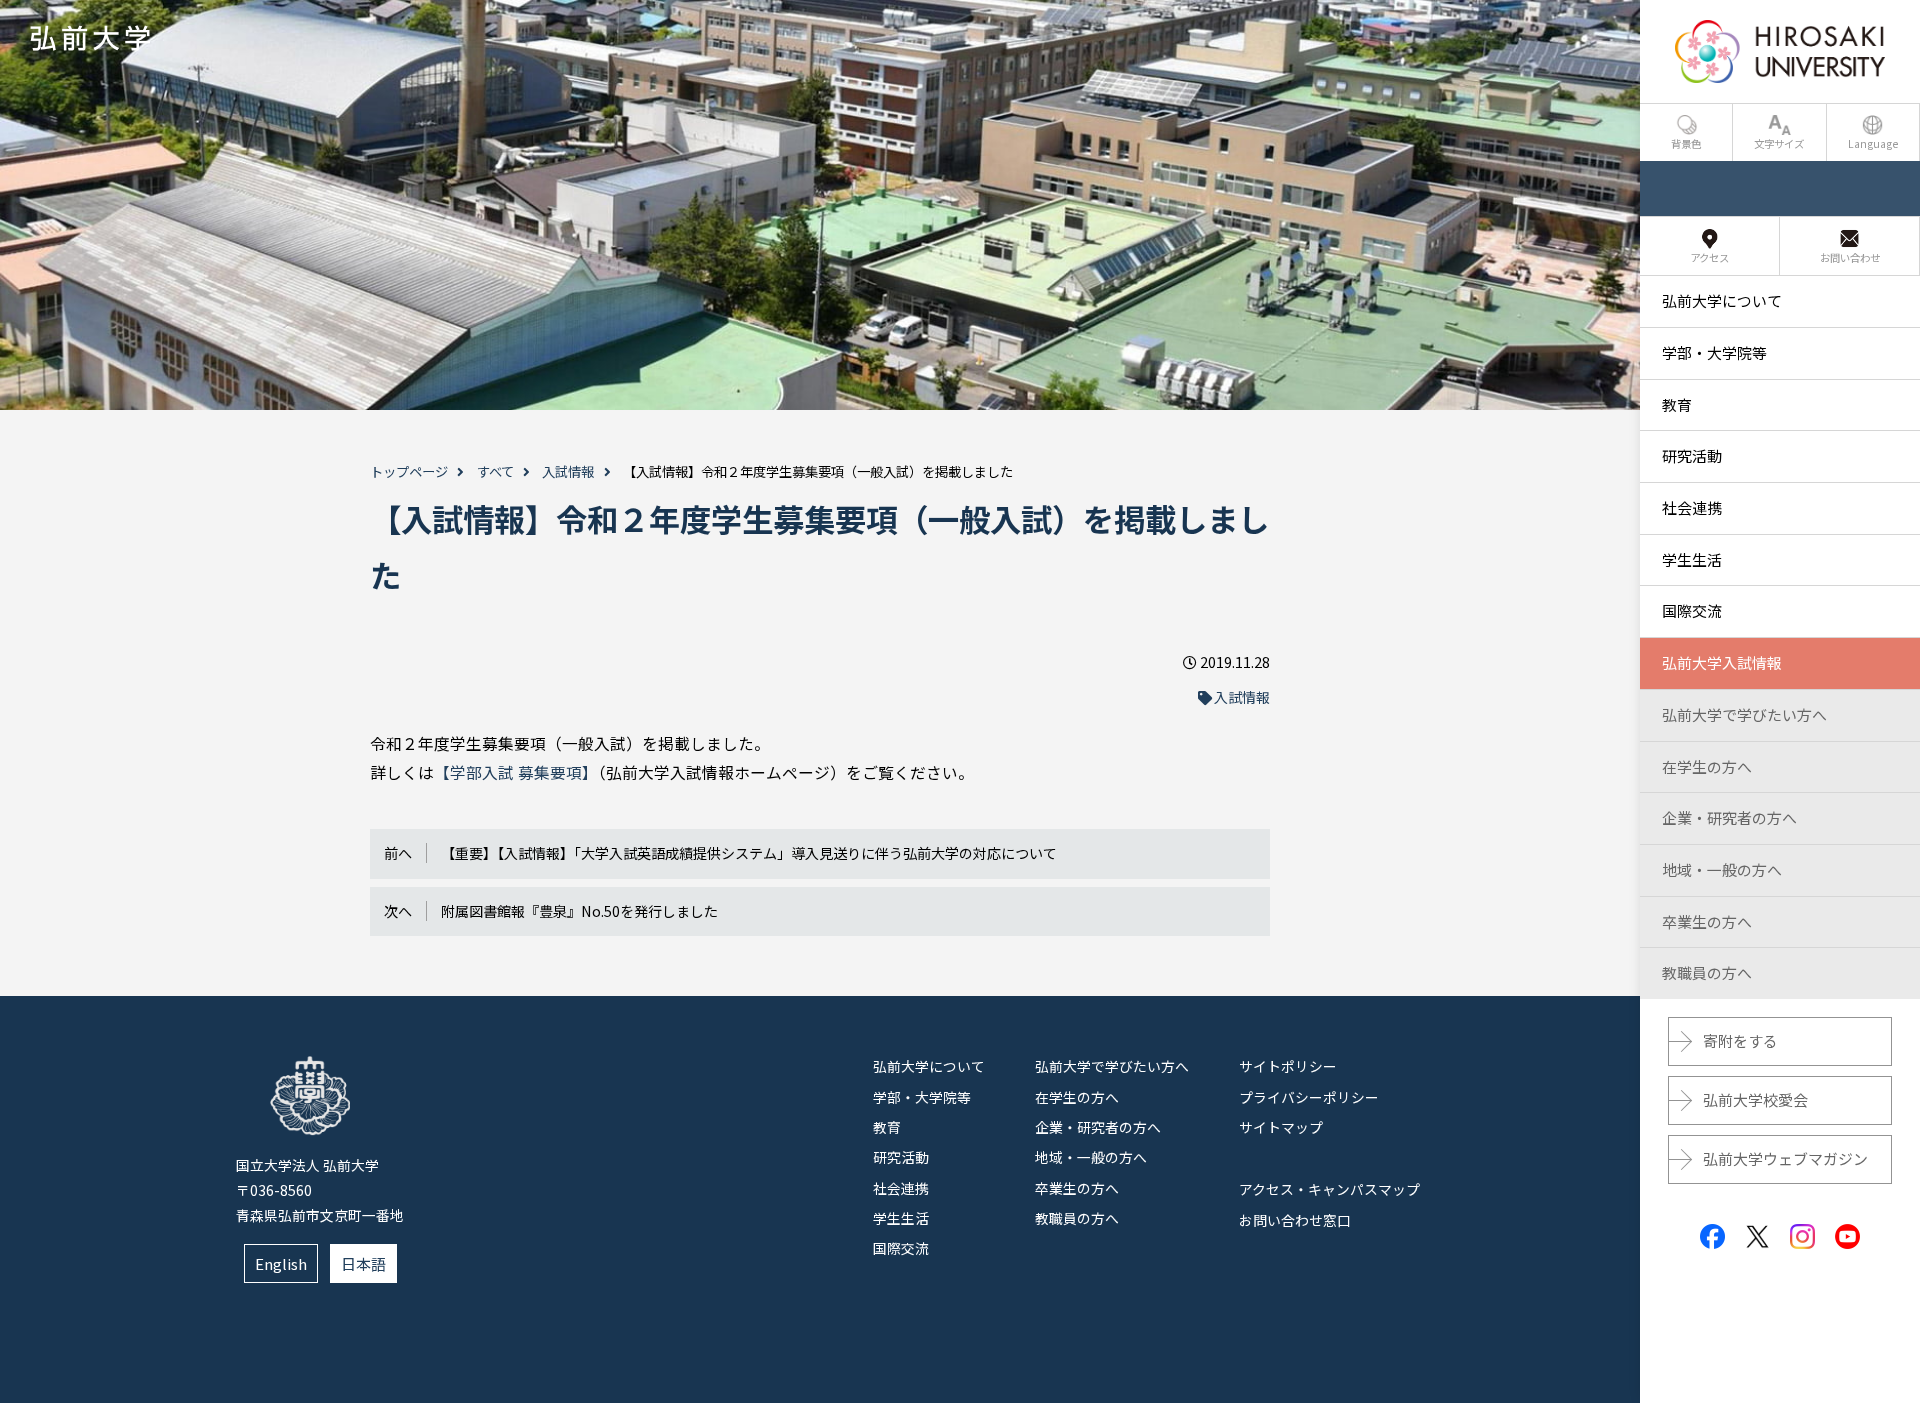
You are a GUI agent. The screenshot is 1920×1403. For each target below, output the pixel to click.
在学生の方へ (1077, 1097)
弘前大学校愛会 (1755, 1099)
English (281, 1263)
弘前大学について (929, 1066)
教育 (887, 1127)
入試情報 (568, 471)
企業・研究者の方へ (1098, 1127)
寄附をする (1740, 1040)
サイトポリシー (1288, 1066)
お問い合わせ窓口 (1295, 1220)
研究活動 (901, 1157)
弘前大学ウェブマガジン (1785, 1158)
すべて (495, 471)
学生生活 (901, 1218)
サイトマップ (1281, 1127)
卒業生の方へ (1077, 1188)
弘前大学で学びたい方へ (1112, 1066)
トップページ (409, 471)
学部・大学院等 (922, 1097)
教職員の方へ (1077, 1218)
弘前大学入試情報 (1722, 662)
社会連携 (901, 1188)
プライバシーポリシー (1309, 1097)
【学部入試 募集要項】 (516, 772)
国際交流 (901, 1248)
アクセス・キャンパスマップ (1329, 1189)
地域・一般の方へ (1091, 1157)
